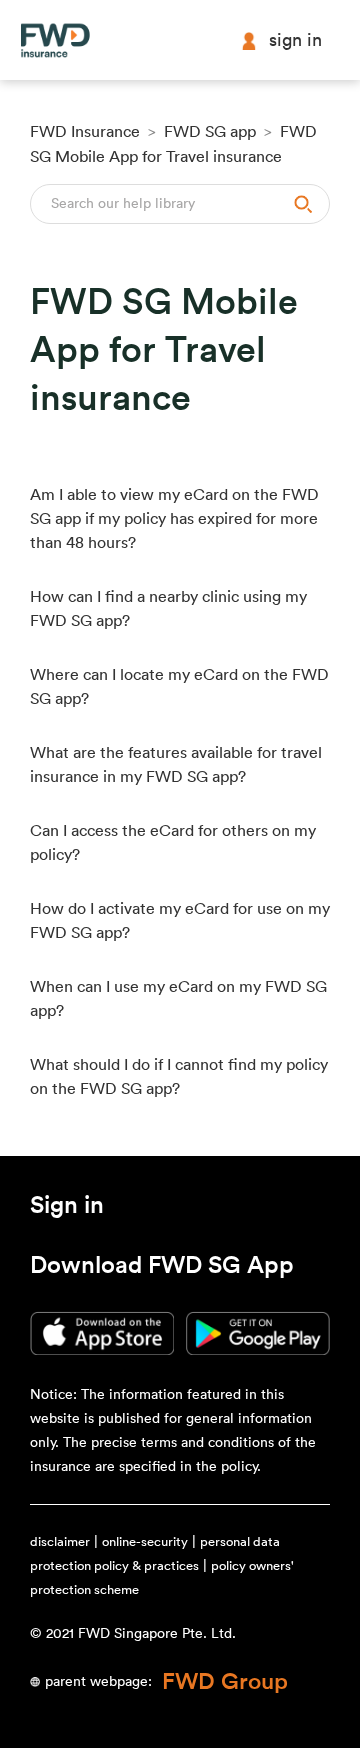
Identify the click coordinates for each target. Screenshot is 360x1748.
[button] (67, 1209)
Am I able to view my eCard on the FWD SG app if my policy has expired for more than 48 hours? (174, 519)
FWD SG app (210, 132)
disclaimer (60, 1541)
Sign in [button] (295, 40)
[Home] (55, 40)
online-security (145, 1541)
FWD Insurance (85, 132)
